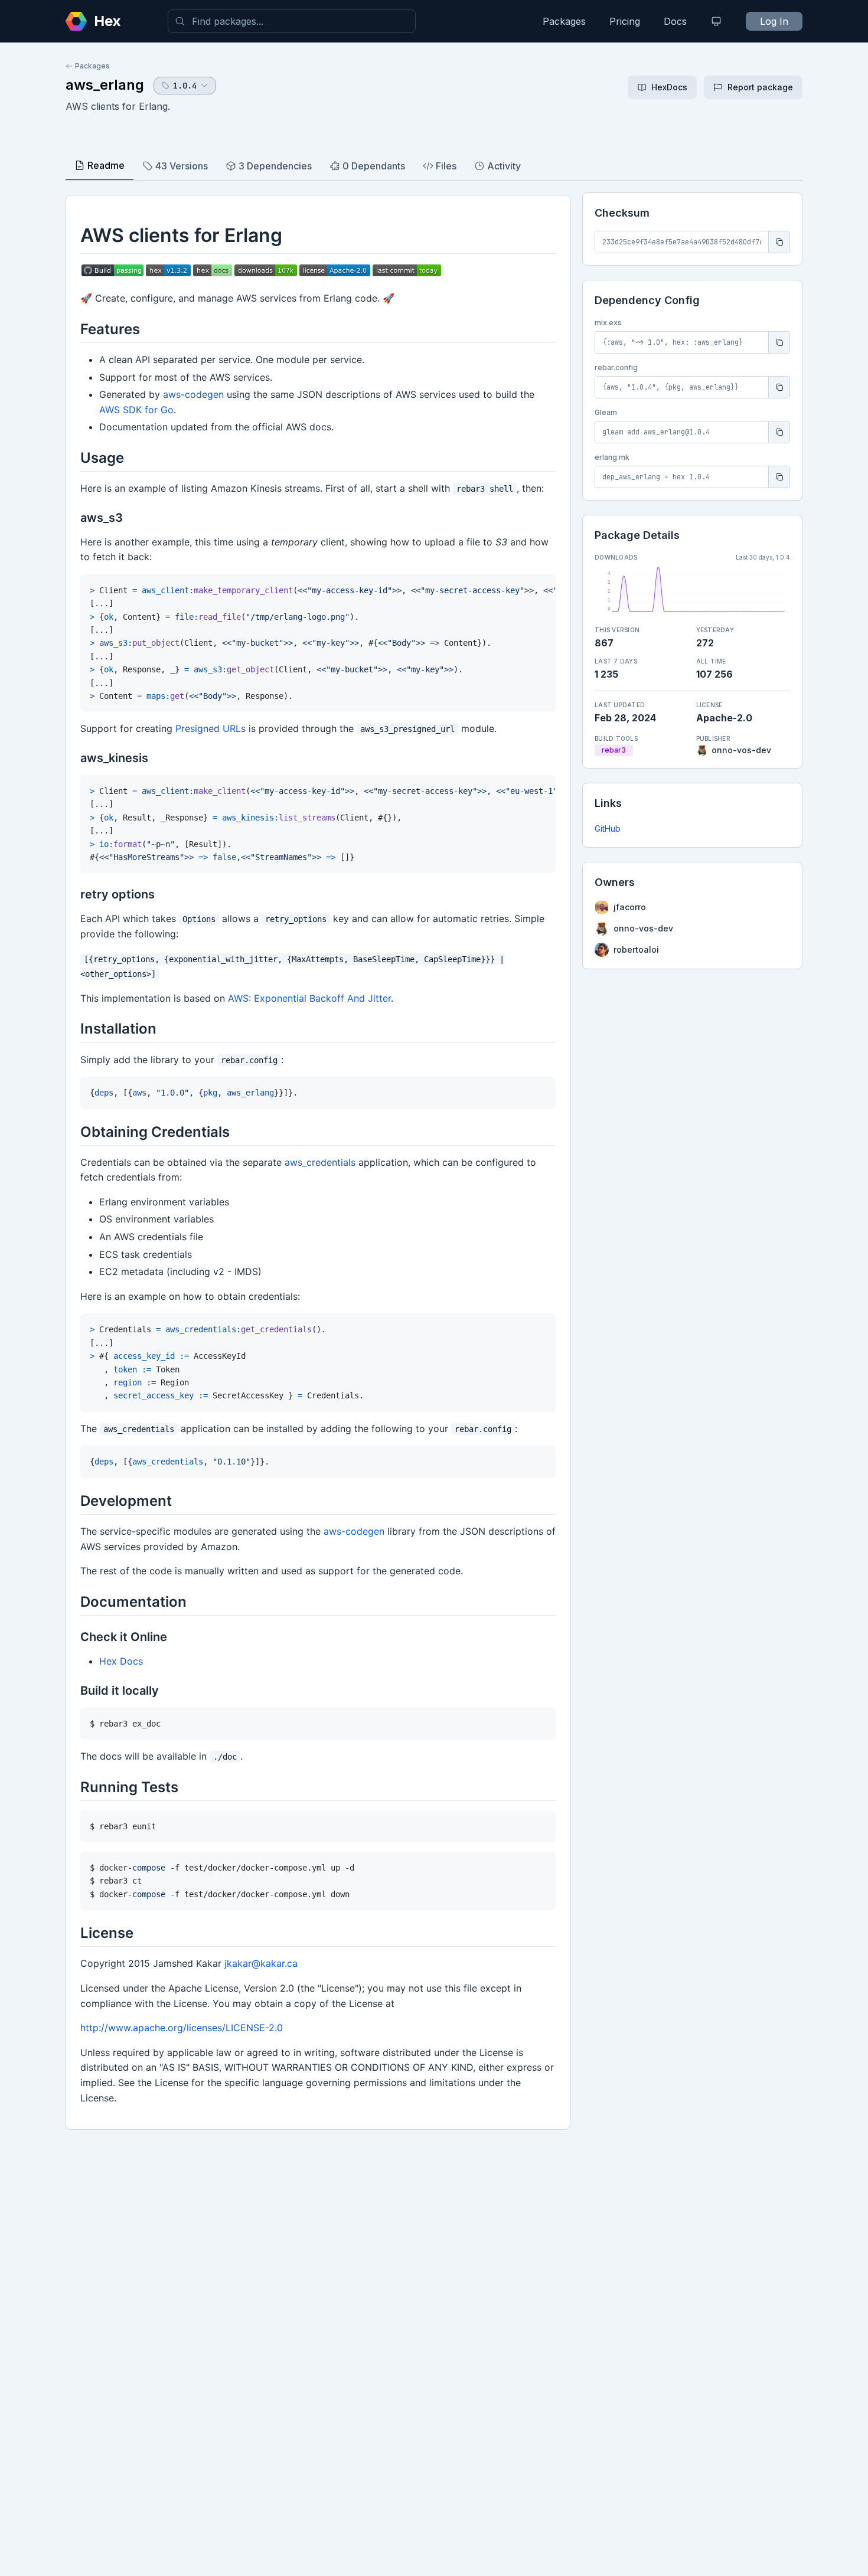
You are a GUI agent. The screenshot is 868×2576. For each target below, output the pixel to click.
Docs (675, 21)
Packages (564, 21)
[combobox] (292, 21)
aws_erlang (105, 85)
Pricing (625, 21)
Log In (774, 21)
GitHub (608, 828)
